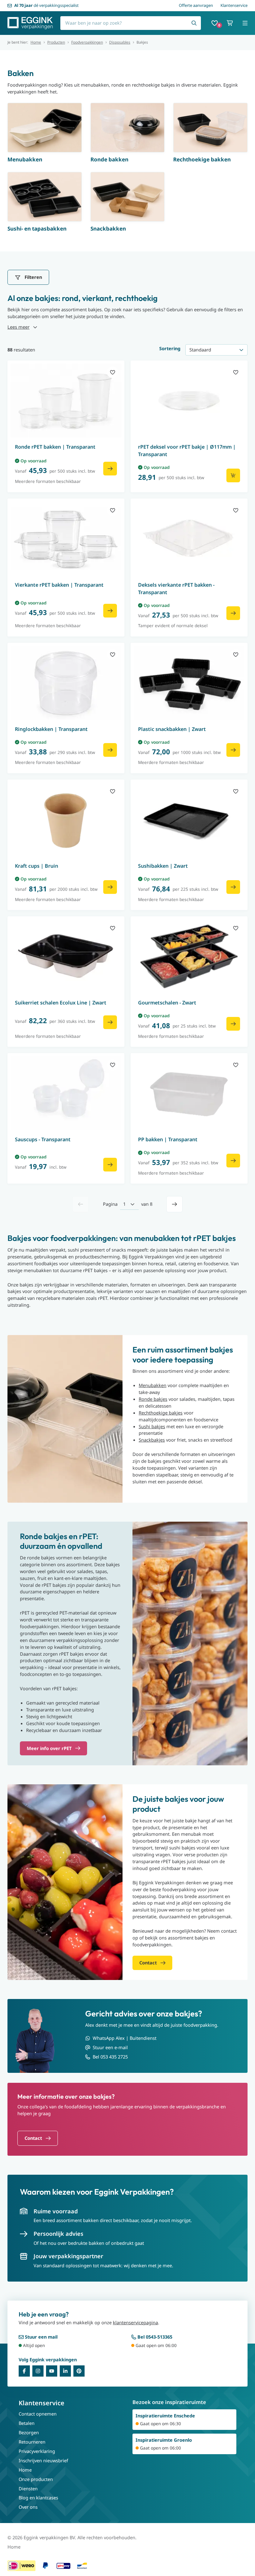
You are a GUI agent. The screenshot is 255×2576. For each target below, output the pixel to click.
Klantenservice (234, 5)
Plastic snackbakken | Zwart (172, 729)
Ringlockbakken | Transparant (51, 729)
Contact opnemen (38, 2414)
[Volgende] (174, 1204)
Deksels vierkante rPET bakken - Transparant (176, 589)
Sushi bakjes (152, 1426)
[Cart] (230, 23)
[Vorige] (81, 1204)
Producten (56, 42)
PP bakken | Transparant (168, 1139)
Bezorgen (29, 2432)
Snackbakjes (152, 1440)
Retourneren (32, 2442)
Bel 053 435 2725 (110, 2057)
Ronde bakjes (153, 1399)
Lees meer (19, 327)
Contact (33, 2138)
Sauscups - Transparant (43, 1139)
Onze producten (36, 2479)
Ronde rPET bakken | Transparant (55, 447)
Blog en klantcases (38, 2497)
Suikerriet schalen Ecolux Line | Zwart (61, 1003)
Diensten (28, 2488)
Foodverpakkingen (87, 42)
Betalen (27, 2423)
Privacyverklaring (37, 2451)
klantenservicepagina (135, 2322)
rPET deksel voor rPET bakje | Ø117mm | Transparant (187, 451)
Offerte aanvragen (196, 5)
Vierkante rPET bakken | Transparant (59, 585)
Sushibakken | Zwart (163, 866)
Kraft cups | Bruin (37, 866)
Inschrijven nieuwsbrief (43, 2460)
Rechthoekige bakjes (161, 1413)
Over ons (28, 2507)
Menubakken (153, 1385)
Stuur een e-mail (110, 2047)
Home (36, 42)
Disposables (120, 42)
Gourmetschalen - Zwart (167, 1003)
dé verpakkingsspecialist (46, 5)
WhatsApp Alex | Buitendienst (125, 2038)
